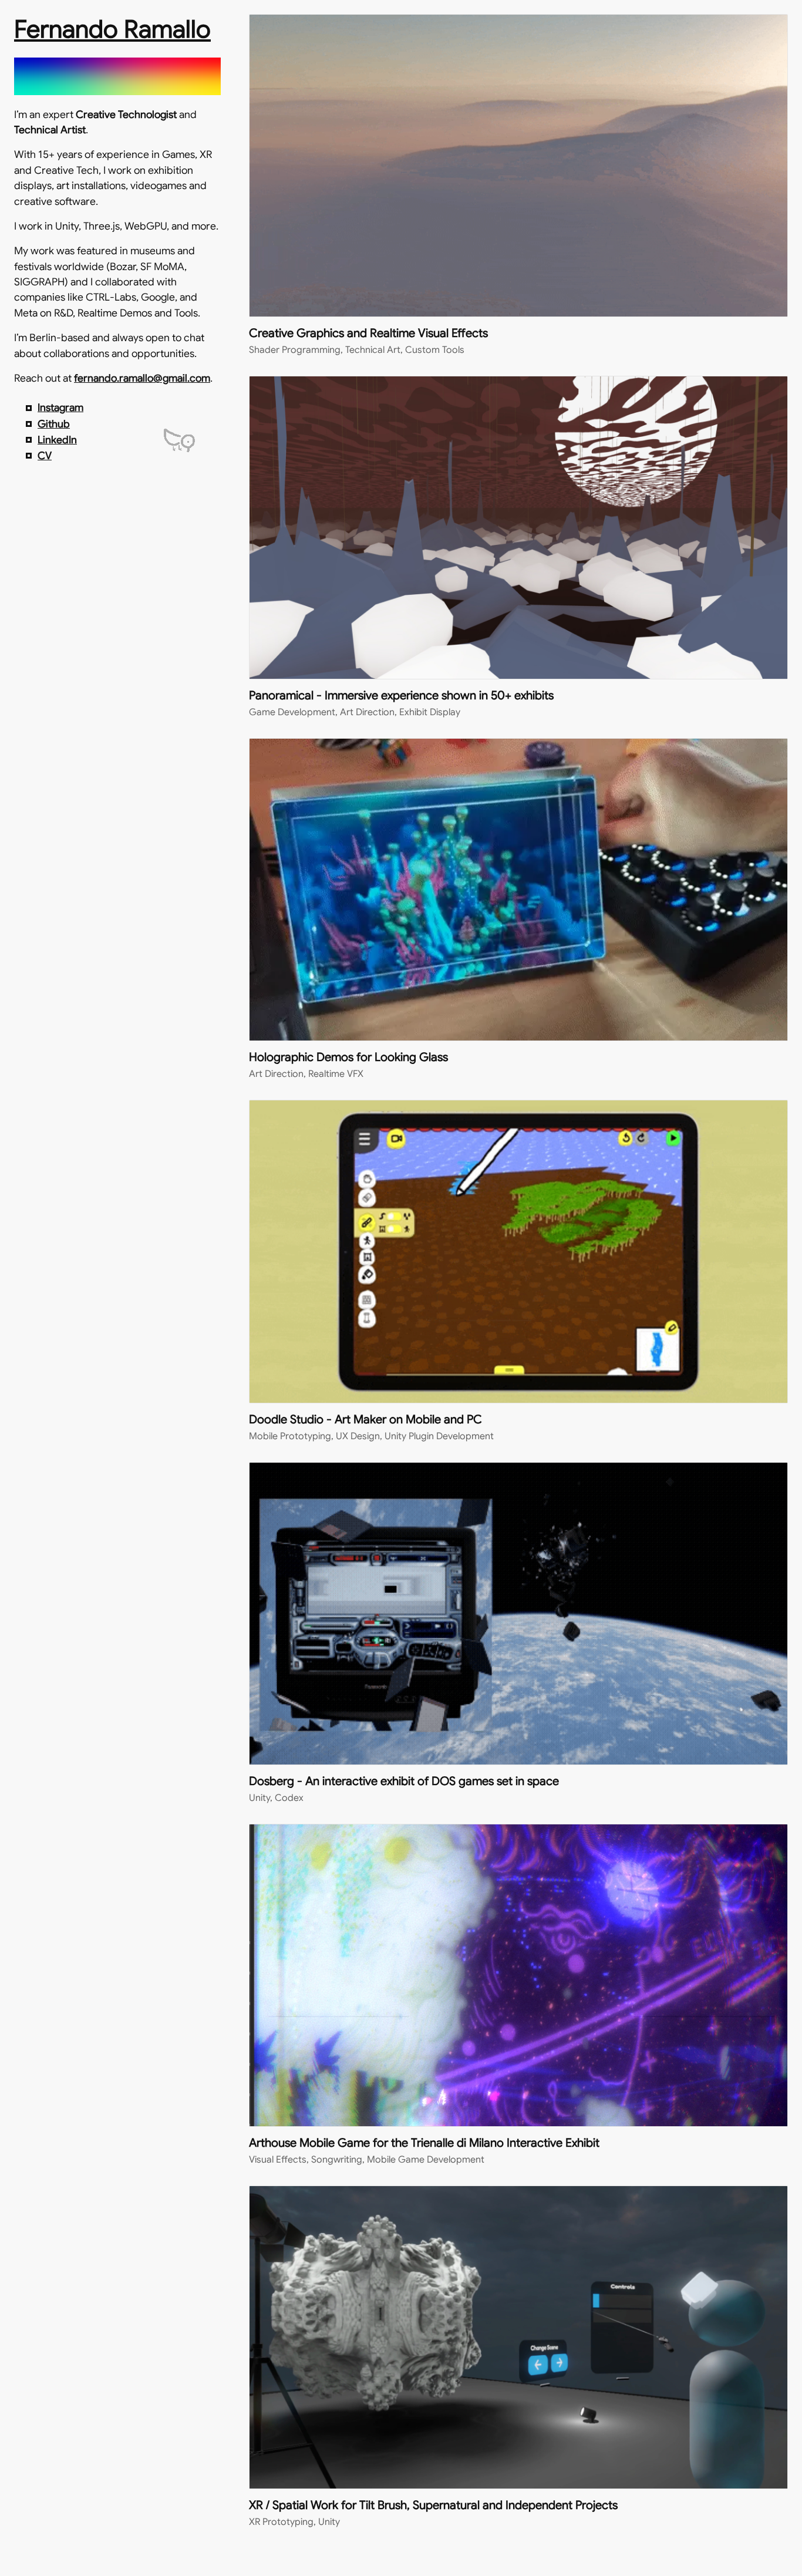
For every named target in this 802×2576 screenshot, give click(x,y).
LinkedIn (57, 440)
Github (54, 424)
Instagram (60, 408)
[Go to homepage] (117, 82)
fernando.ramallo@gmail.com (142, 378)
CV (45, 456)
